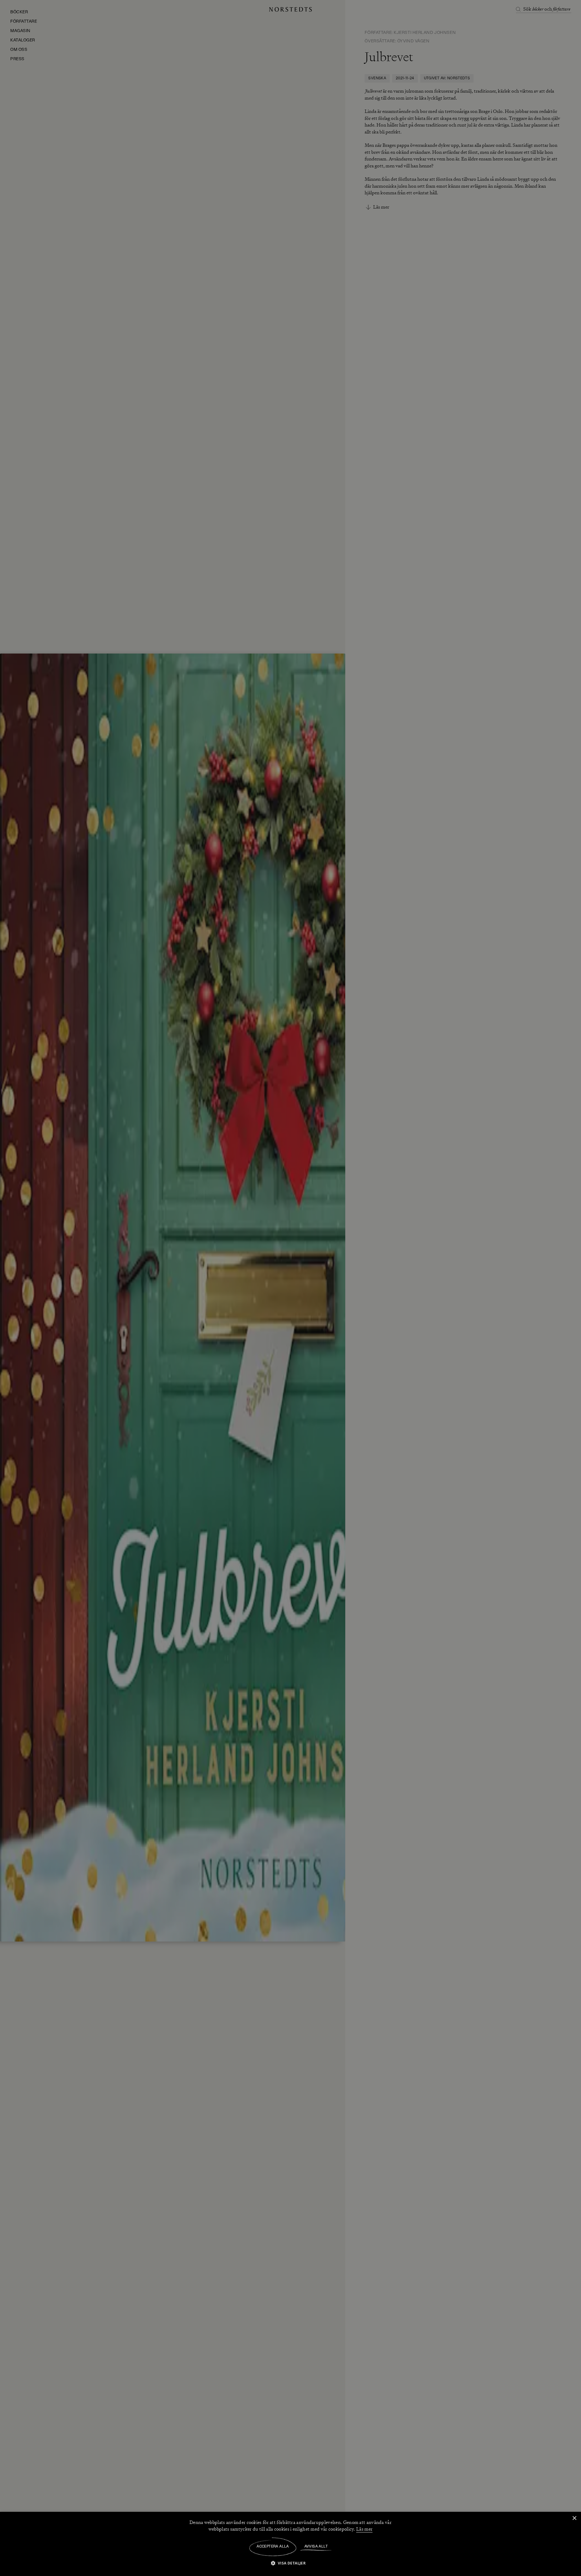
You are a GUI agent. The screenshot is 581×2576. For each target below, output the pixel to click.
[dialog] (290, 1288)
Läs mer (364, 2529)
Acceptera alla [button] (273, 2547)
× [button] (574, 2518)
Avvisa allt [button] (316, 2547)
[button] (291, 2563)
